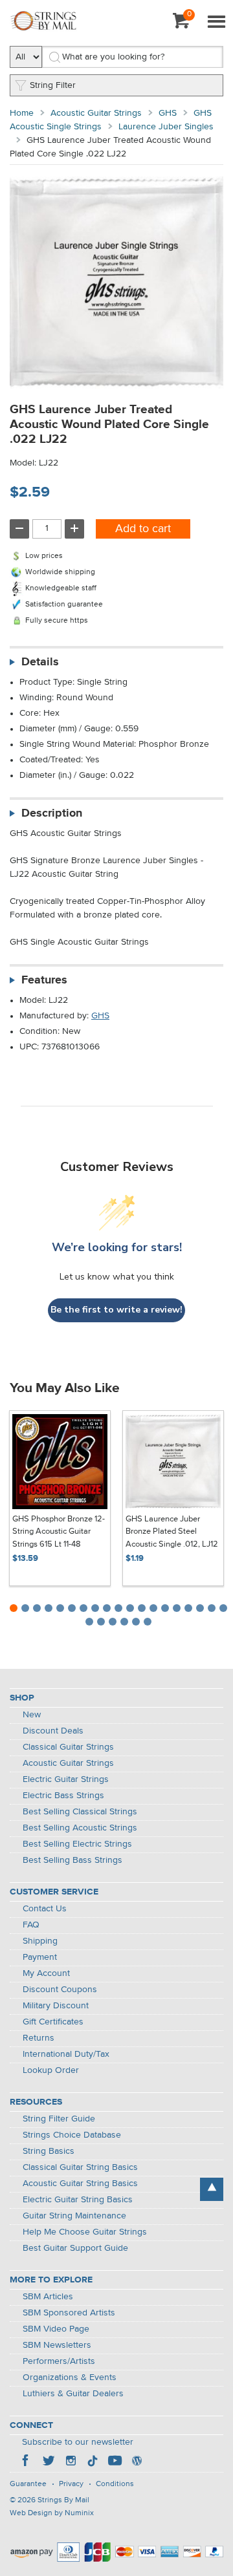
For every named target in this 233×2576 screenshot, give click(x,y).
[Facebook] (27, 2462)
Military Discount (56, 2006)
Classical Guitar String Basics (80, 2167)
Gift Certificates (53, 2022)
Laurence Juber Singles (166, 127)
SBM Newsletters (57, 2345)
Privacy (71, 2484)
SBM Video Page (56, 2329)
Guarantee (28, 2484)
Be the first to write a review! (116, 1310)
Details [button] (40, 662)
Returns (39, 2038)
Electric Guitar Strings (66, 1779)
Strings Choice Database (72, 2135)
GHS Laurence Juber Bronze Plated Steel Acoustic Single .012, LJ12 (172, 1532)
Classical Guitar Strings (68, 1747)
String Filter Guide (59, 2119)
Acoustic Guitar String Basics (80, 2184)
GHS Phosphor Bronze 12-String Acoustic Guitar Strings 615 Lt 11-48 (59, 1532)
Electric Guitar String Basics (78, 2200)
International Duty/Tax (66, 2054)
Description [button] (52, 813)
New (32, 1715)
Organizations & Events (70, 2377)
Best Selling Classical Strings (80, 1812)
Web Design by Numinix (52, 2513)
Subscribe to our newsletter (78, 2442)
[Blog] (137, 2462)
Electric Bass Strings (63, 1796)
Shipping (40, 1941)
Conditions (115, 2484)
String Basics (49, 2151)
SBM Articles (48, 2297)
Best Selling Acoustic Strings (80, 1828)
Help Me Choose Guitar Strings (85, 2232)
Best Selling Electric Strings (77, 1844)
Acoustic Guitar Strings (96, 113)
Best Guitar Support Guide (75, 2248)
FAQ (31, 1925)
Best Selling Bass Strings (72, 1860)
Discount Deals (53, 1731)
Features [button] (44, 980)
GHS (168, 113)
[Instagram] (71, 2462)
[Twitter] (49, 2462)
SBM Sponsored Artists (69, 2313)
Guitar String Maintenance (74, 2216)
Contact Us (45, 1909)
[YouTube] (115, 2462)
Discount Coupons (60, 1990)
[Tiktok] (93, 2462)
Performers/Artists (59, 2361)
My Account (46, 1973)
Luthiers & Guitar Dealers (73, 2394)
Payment (40, 1957)
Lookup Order (51, 2070)
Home (22, 113)
